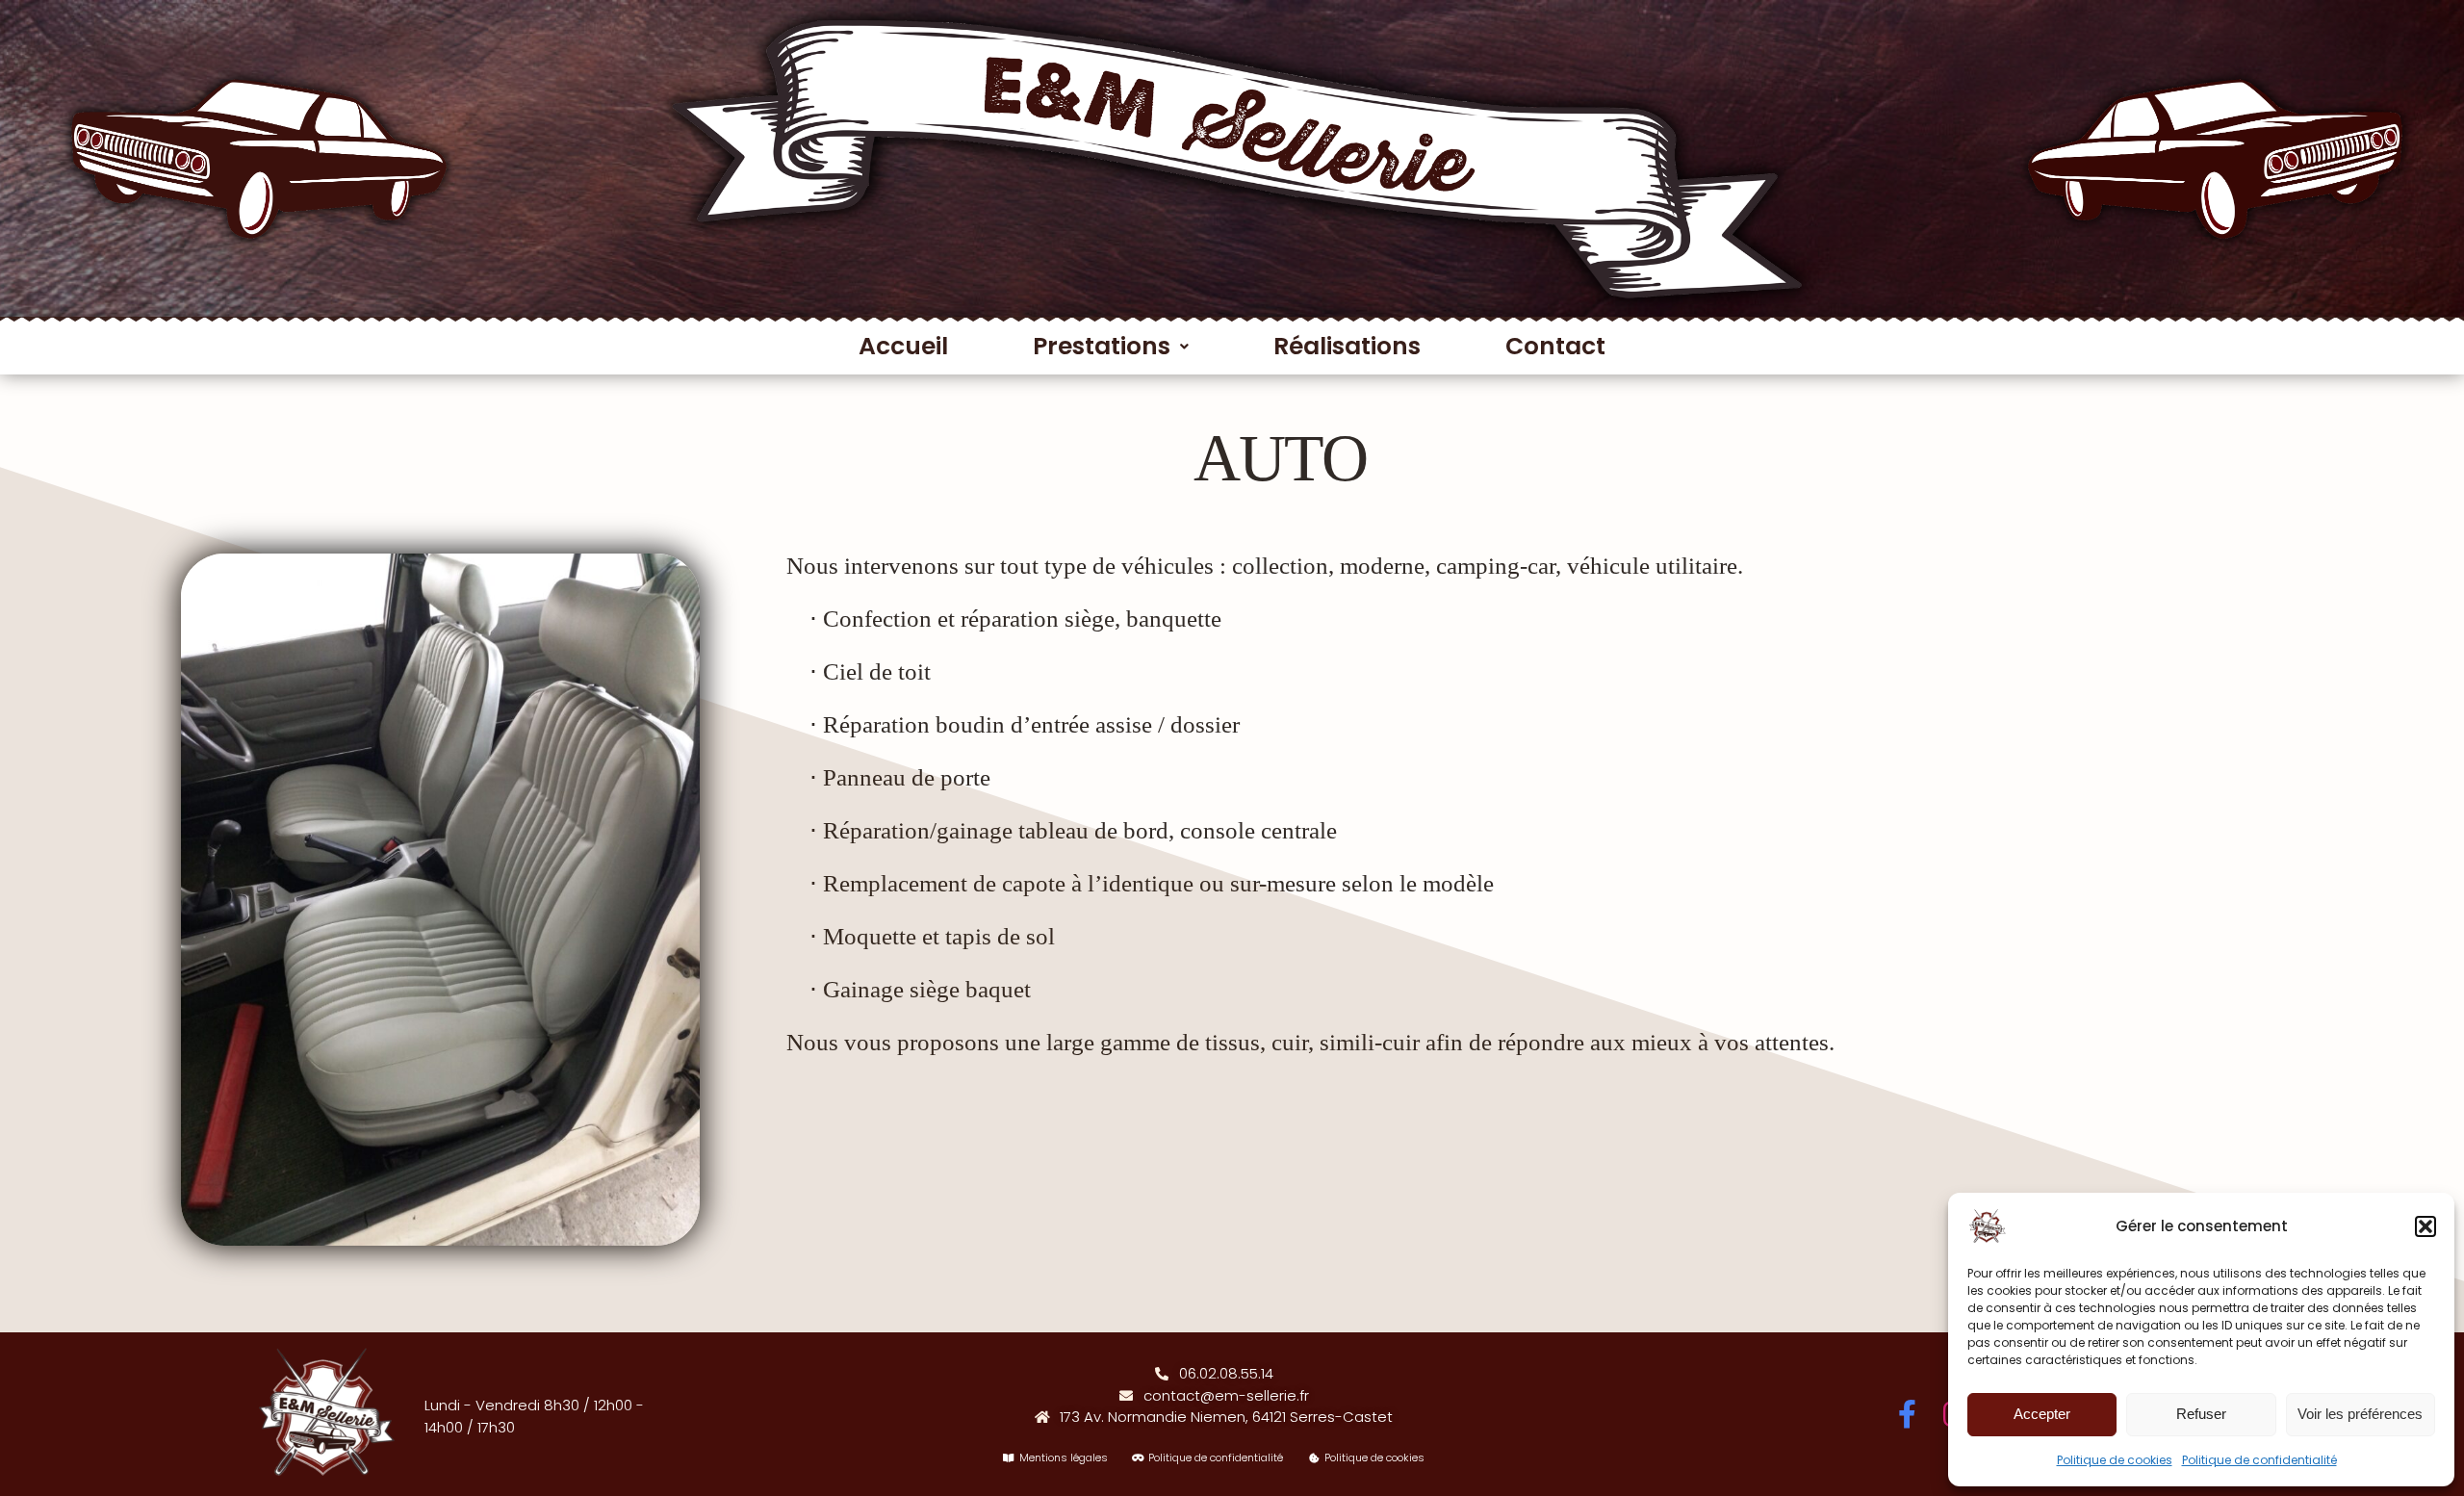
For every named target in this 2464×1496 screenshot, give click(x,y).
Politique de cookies (2115, 1460)
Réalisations (1347, 346)
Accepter (2042, 1414)
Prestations (1102, 346)
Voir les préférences (2360, 1414)
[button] (2425, 1226)
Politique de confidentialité (2259, 1460)
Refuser (2201, 1414)
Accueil (903, 346)
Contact (1555, 346)
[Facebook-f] (1908, 1414)
